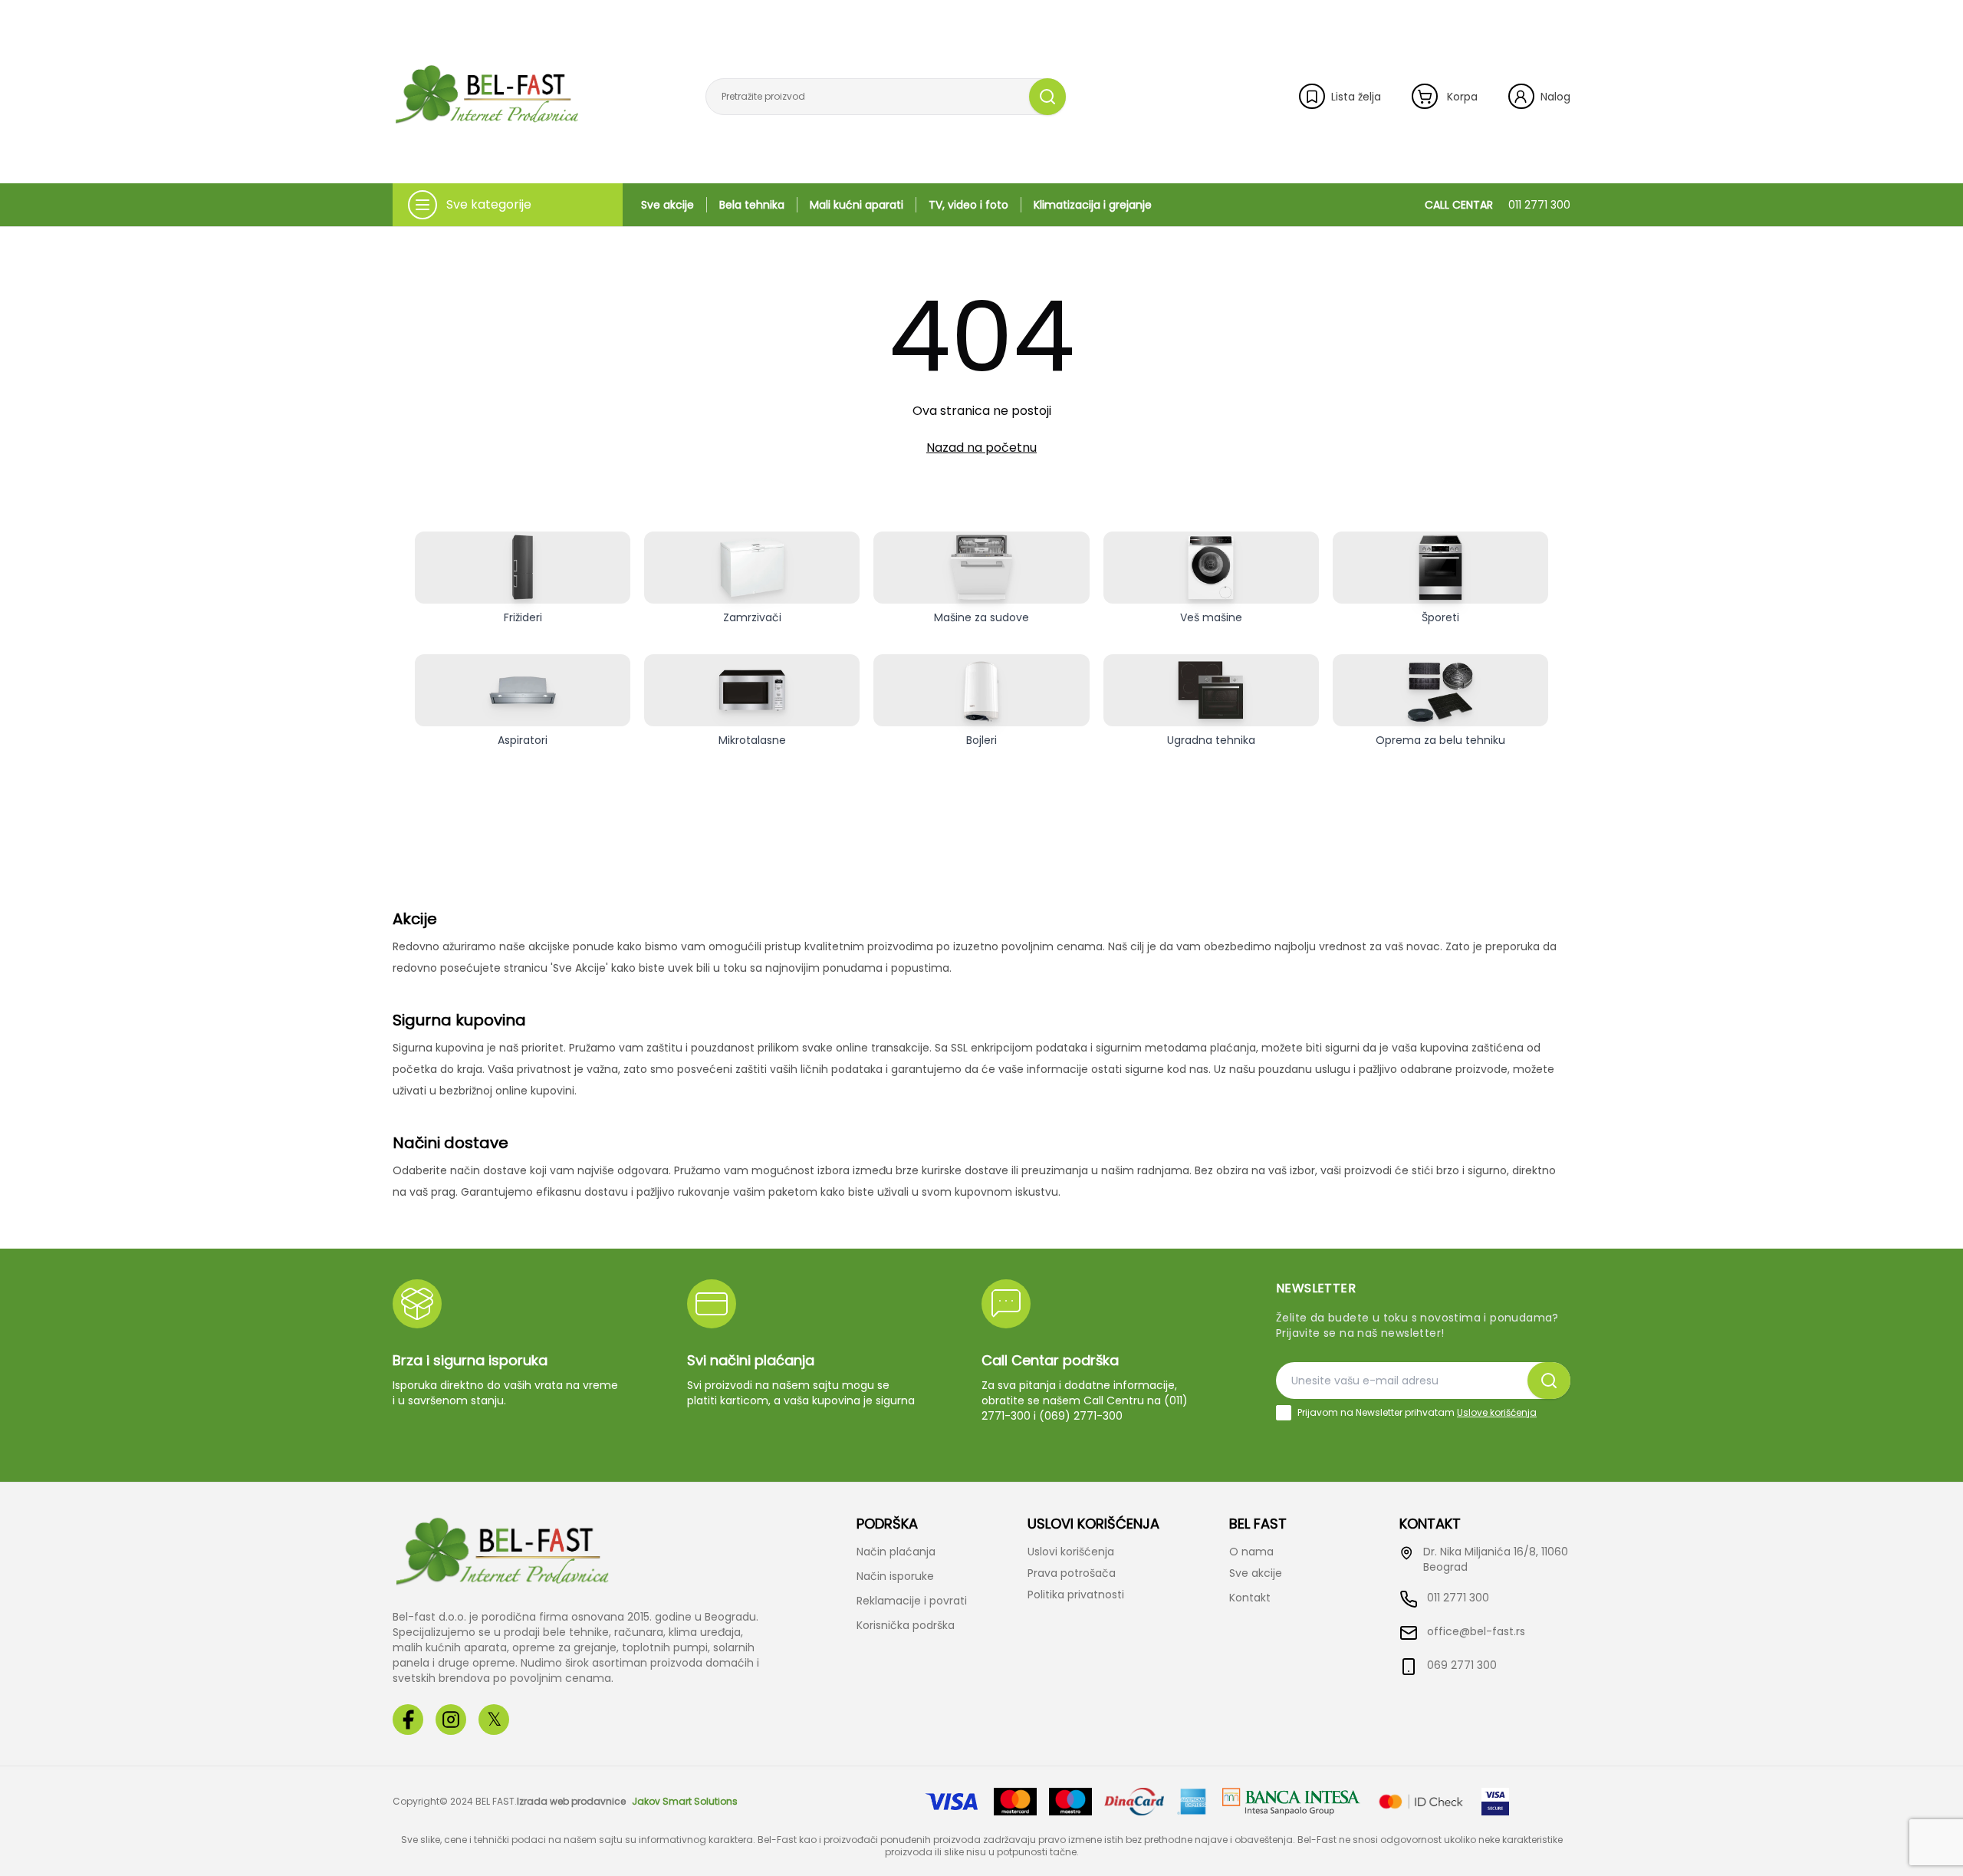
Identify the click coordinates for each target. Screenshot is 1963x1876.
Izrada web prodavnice (571, 1802)
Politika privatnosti (1076, 1595)
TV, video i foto (968, 205)
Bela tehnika (752, 205)
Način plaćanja (896, 1552)
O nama (1251, 1552)
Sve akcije (667, 205)
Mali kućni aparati (857, 205)
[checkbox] (1284, 1413)
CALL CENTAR (1498, 205)
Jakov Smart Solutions (685, 1802)
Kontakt (1250, 1598)
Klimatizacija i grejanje (1093, 205)
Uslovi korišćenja (1071, 1552)
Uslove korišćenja (1497, 1412)
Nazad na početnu (981, 448)
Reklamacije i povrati (912, 1601)
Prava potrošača (1072, 1573)
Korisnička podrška (906, 1625)
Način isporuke (895, 1576)
